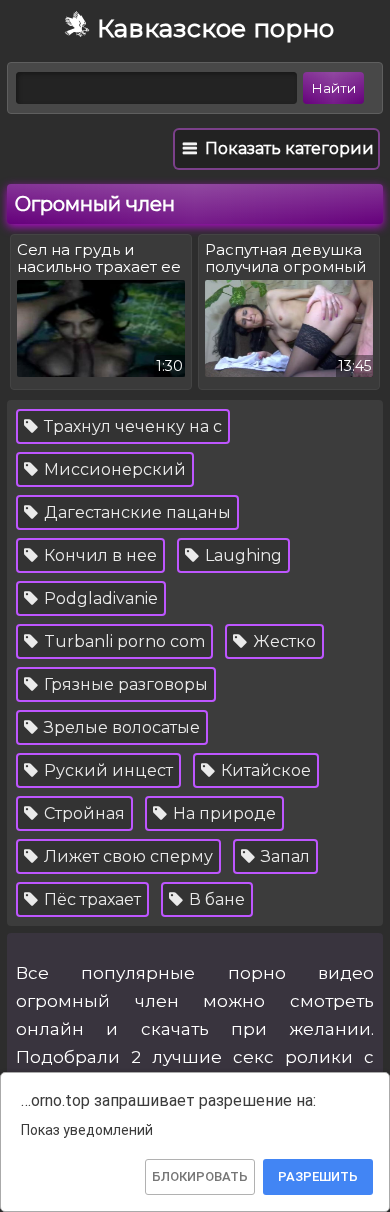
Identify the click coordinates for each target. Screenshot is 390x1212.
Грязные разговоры (124, 684)
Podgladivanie (99, 598)
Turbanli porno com (122, 641)
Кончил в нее (98, 555)
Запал (283, 856)
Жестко (282, 641)
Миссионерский (113, 469)
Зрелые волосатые (120, 727)
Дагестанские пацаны (135, 512)
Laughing (241, 555)
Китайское (264, 770)
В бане (215, 899)
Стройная (82, 813)
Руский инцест (106, 770)
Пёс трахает (90, 899)
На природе (222, 813)
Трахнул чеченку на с (131, 426)
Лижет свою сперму (126, 856)
